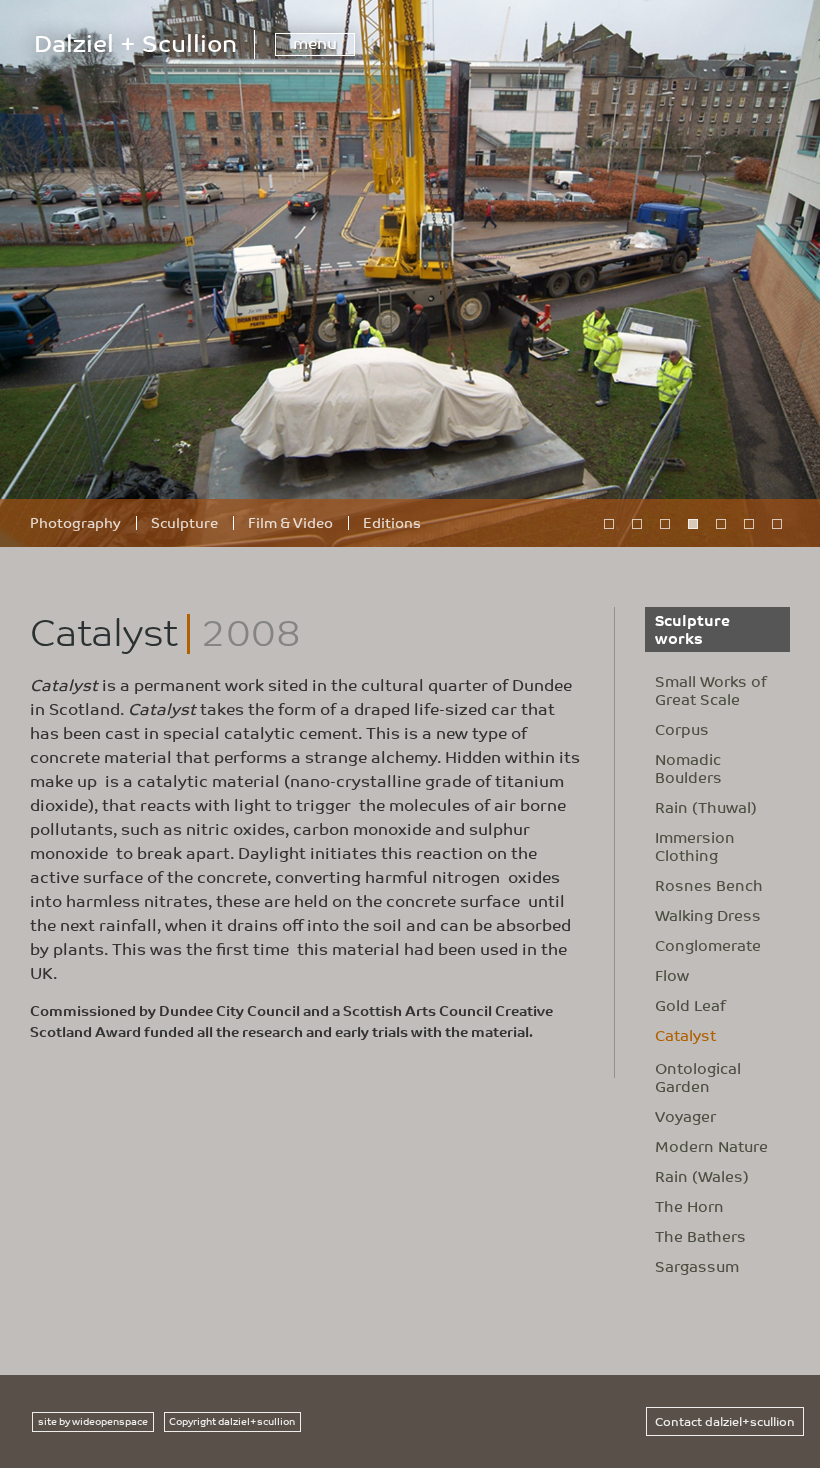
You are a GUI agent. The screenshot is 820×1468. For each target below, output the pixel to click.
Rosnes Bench (709, 885)
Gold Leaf (690, 1005)
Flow (672, 975)
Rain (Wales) (702, 1176)
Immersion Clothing (695, 846)
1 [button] (608, 523)
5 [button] (720, 523)
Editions (392, 522)
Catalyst (685, 1035)
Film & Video (290, 522)
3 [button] (664, 523)
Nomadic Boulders (688, 768)
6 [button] (748, 523)
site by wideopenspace (93, 1420)
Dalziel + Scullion (135, 41)
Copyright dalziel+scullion (232, 1420)
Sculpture (184, 522)
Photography (75, 522)
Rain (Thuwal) (706, 807)
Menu (315, 44)
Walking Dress (708, 915)
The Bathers (700, 1236)
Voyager (685, 1116)
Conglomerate (708, 945)
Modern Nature (711, 1146)
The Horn (689, 1206)
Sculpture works (692, 628)
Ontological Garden (698, 1077)
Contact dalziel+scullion (725, 1420)
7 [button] (776, 523)
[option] (410, 273)
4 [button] (692, 523)
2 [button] (636, 523)
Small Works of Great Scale (711, 690)
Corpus (682, 729)
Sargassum (697, 1266)
